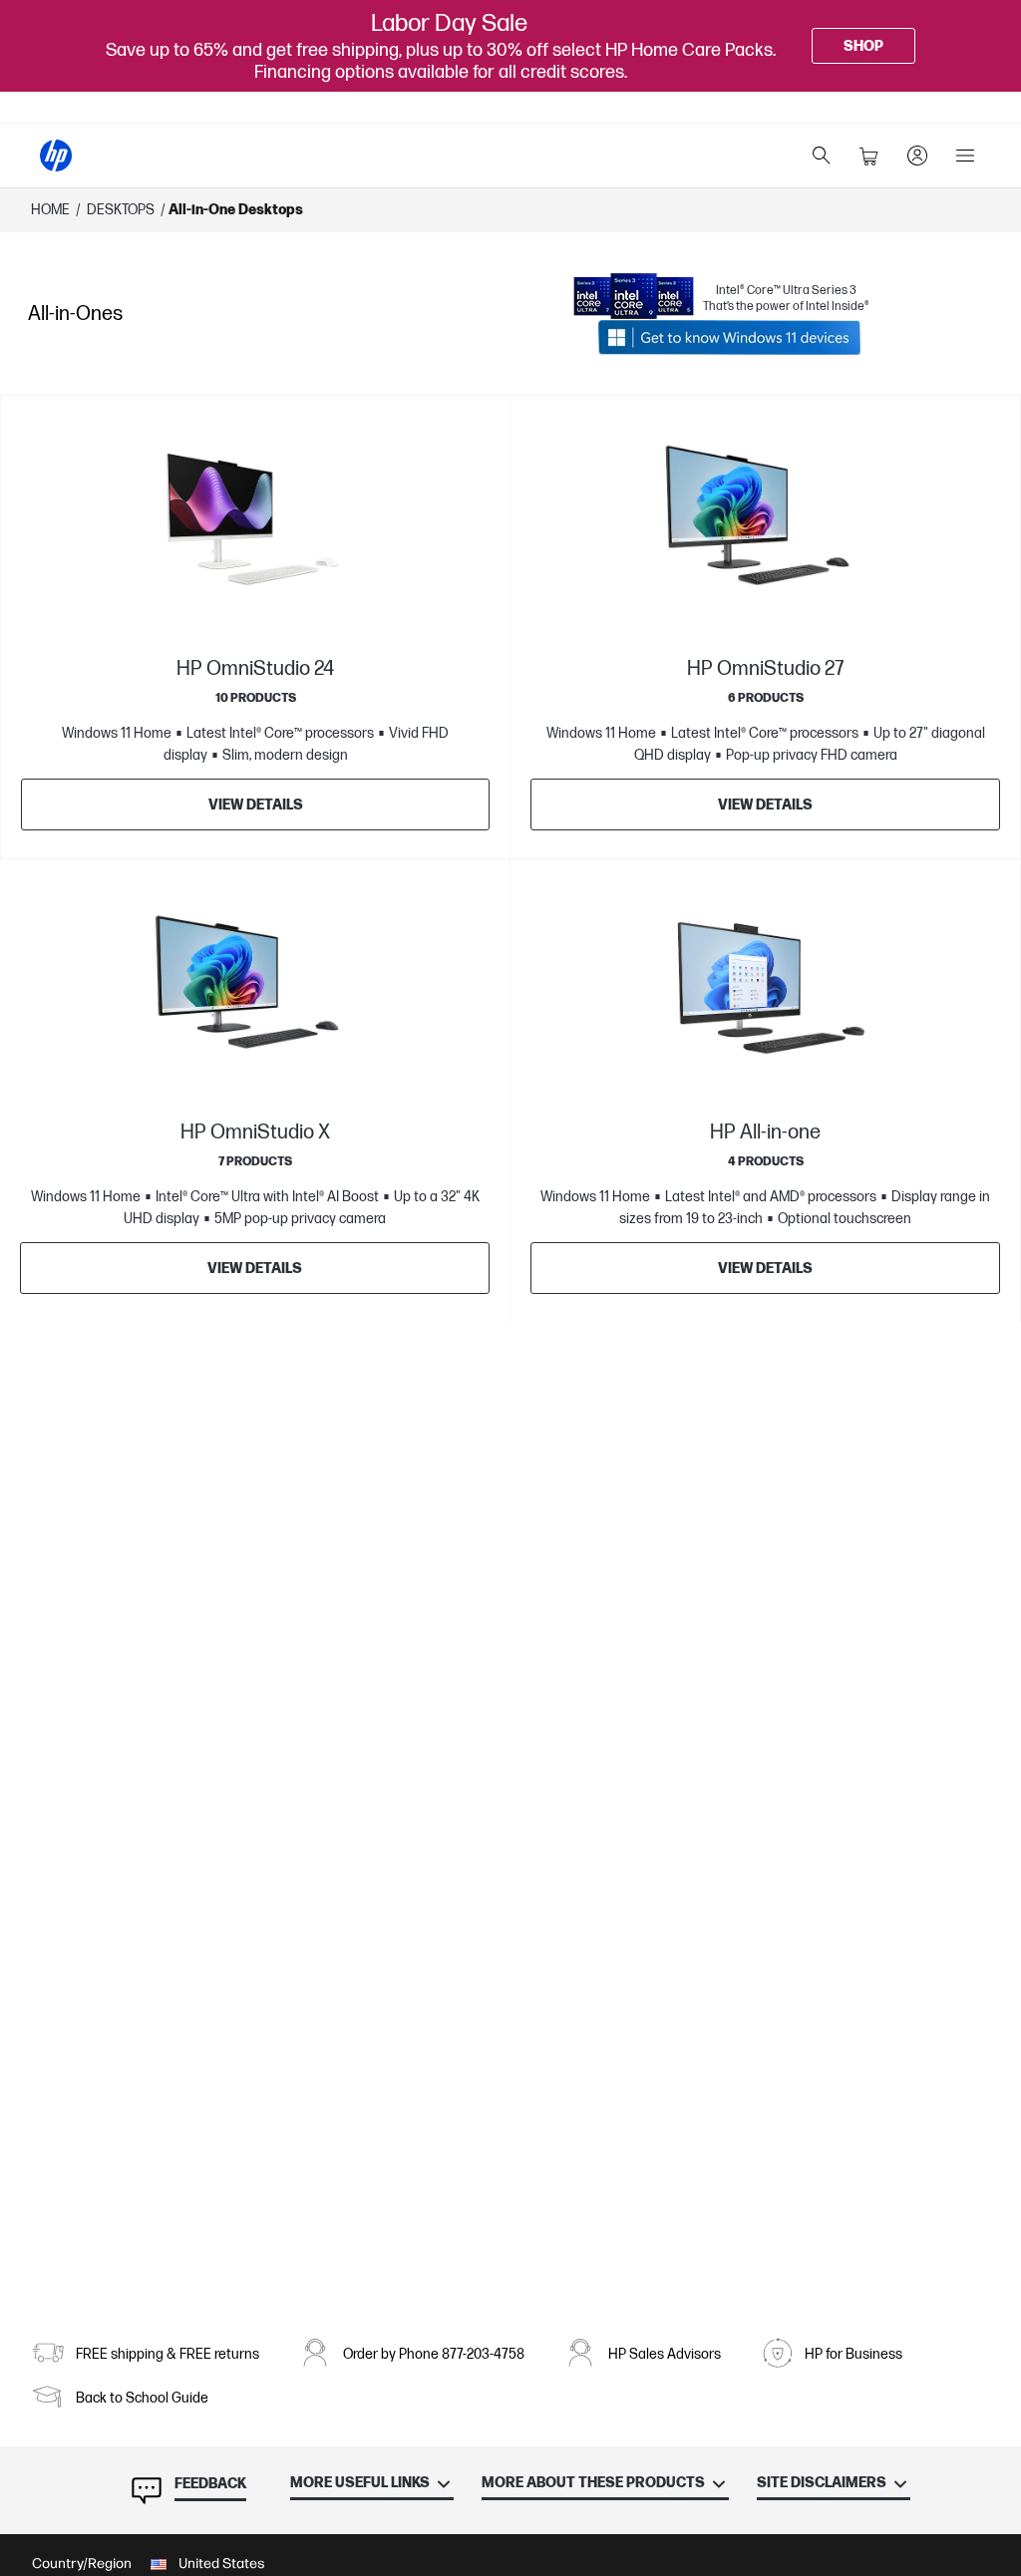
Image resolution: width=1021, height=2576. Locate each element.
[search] (822, 156)
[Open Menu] (965, 156)
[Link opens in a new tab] (729, 337)
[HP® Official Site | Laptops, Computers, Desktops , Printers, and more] (56, 156)
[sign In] (917, 156)
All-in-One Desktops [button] (236, 210)
